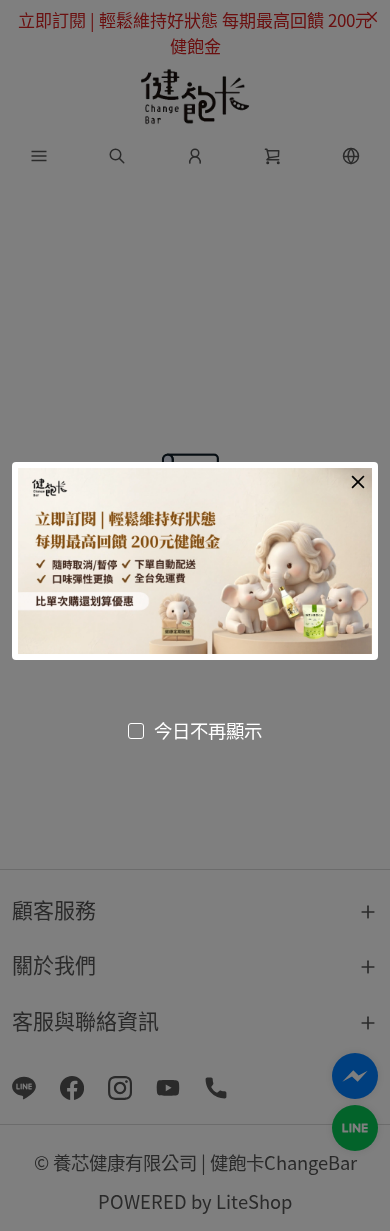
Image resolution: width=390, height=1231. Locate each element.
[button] (358, 482)
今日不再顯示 (208, 730)
